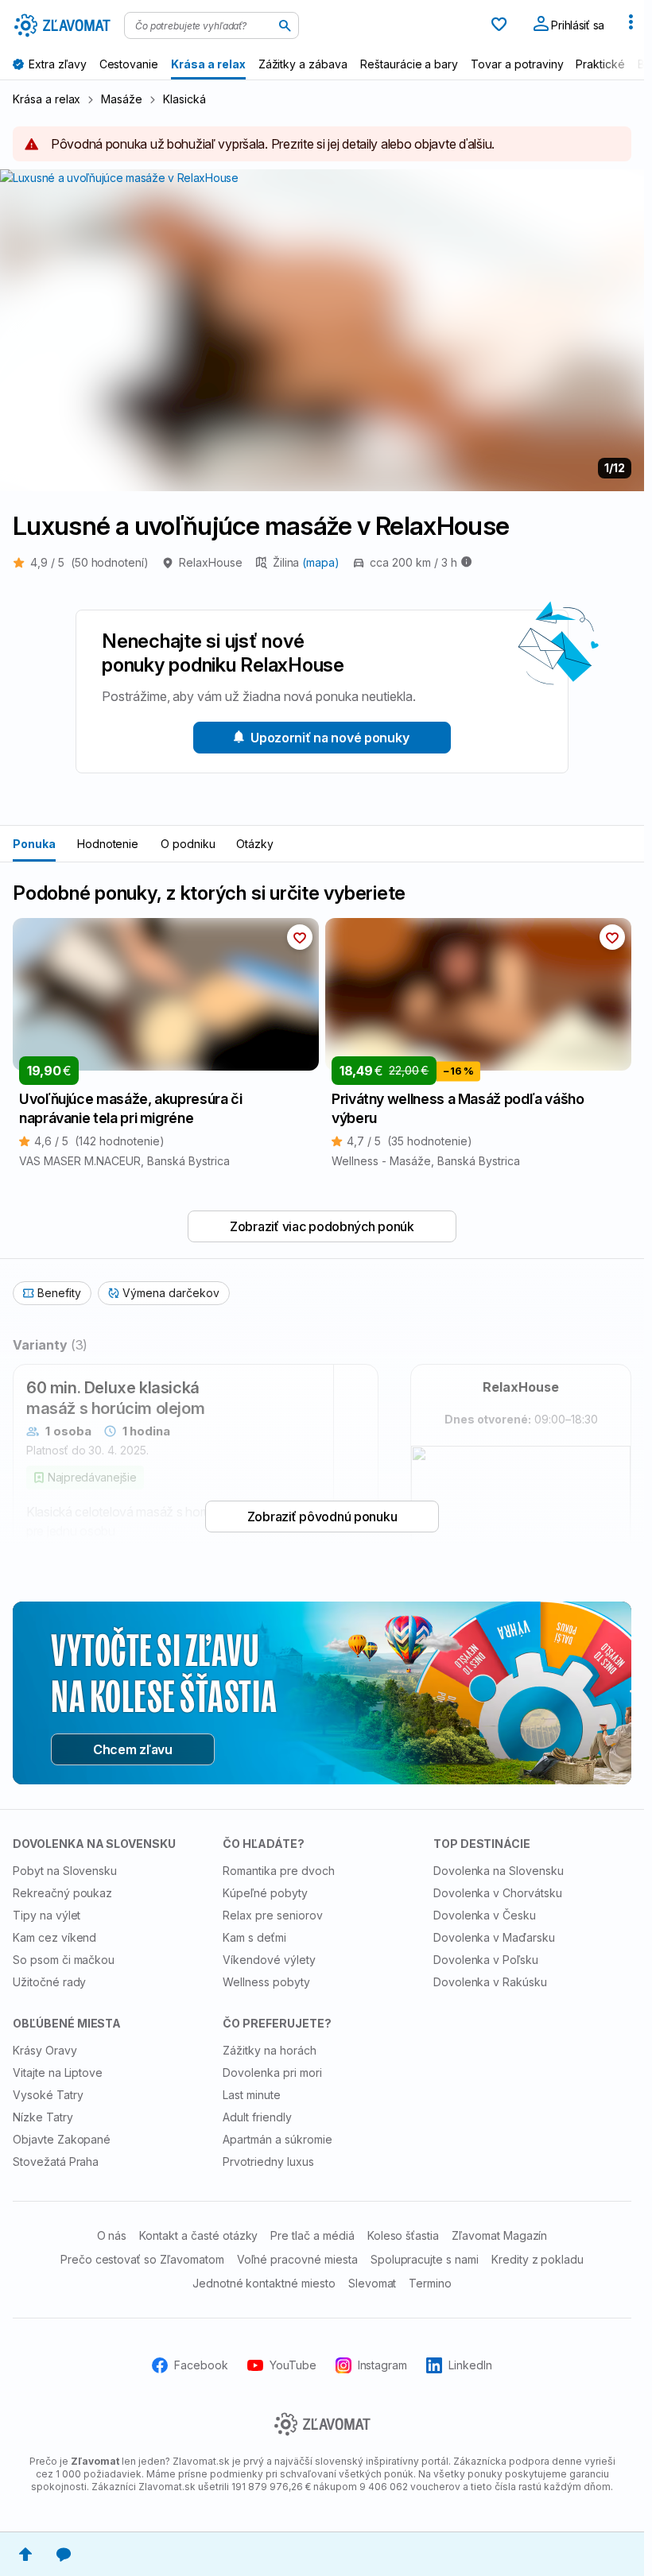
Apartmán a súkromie (277, 2139)
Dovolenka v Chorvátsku (498, 1893)
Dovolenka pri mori (272, 2072)
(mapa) (321, 562)
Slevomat (373, 2283)
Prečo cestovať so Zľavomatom (142, 2259)
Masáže (122, 99)
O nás (112, 2235)
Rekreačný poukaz (62, 1893)
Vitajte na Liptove (58, 2072)
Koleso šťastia (403, 2235)
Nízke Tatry (43, 2117)
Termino (430, 2283)
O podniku (188, 844)
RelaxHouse (211, 562)
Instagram (383, 2365)
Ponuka (34, 844)
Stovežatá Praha (56, 2162)
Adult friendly (257, 2117)
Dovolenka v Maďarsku (494, 1937)
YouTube (293, 2365)
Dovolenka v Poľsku (486, 1960)
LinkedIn (470, 2365)
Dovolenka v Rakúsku (490, 1982)
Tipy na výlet (47, 1915)
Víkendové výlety (269, 1960)
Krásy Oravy (45, 2050)
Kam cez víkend (54, 1937)
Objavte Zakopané (62, 2139)
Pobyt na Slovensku (65, 1871)
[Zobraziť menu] (631, 25)
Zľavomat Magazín (499, 2235)
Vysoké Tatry (48, 2095)
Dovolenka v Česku (485, 1915)
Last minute (252, 2095)
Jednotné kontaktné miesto (264, 2283)
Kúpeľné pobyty (265, 1893)
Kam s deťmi (254, 1937)
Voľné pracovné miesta (297, 2259)
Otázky (255, 844)
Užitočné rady (49, 1982)
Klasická (184, 99)
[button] (300, 937)
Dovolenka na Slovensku (499, 1871)
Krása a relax (47, 99)
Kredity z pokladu (538, 2259)
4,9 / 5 (89, 562)
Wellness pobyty (266, 1982)
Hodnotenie (108, 844)
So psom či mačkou (64, 1960)
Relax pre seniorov (272, 1915)
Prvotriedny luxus (268, 2162)
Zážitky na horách (269, 2050)
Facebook (201, 2365)
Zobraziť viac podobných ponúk (322, 1226)
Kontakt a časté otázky (198, 2235)
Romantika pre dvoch (278, 1871)
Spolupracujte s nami (425, 2259)
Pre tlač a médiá (312, 2235)
